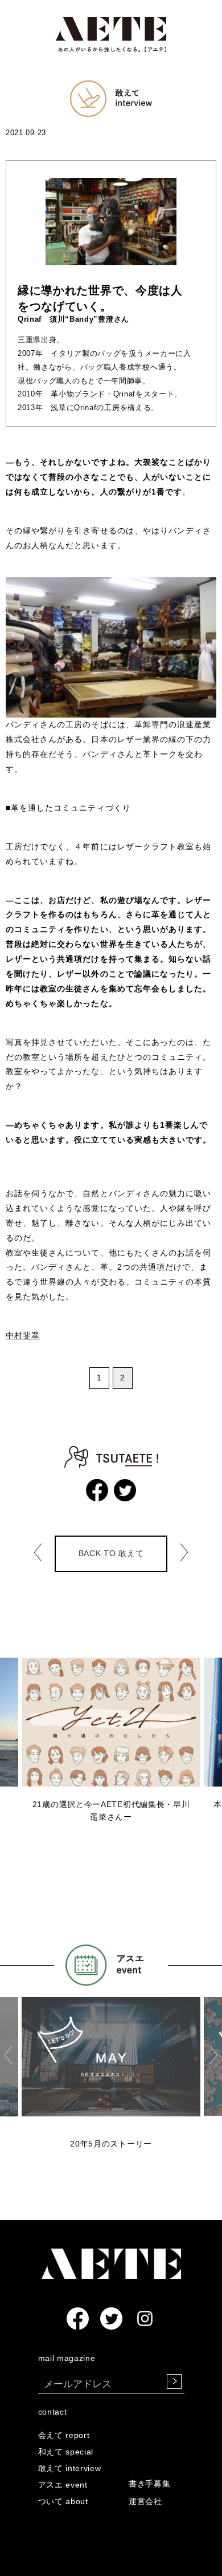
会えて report (64, 2435)
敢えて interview (70, 2468)
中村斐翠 (23, 1335)
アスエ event (63, 2485)
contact (53, 2412)
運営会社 (145, 2501)
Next (214, 1722)
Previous (8, 1722)
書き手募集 (150, 2484)
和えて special (66, 2452)
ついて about (63, 2501)
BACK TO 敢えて (111, 1553)
